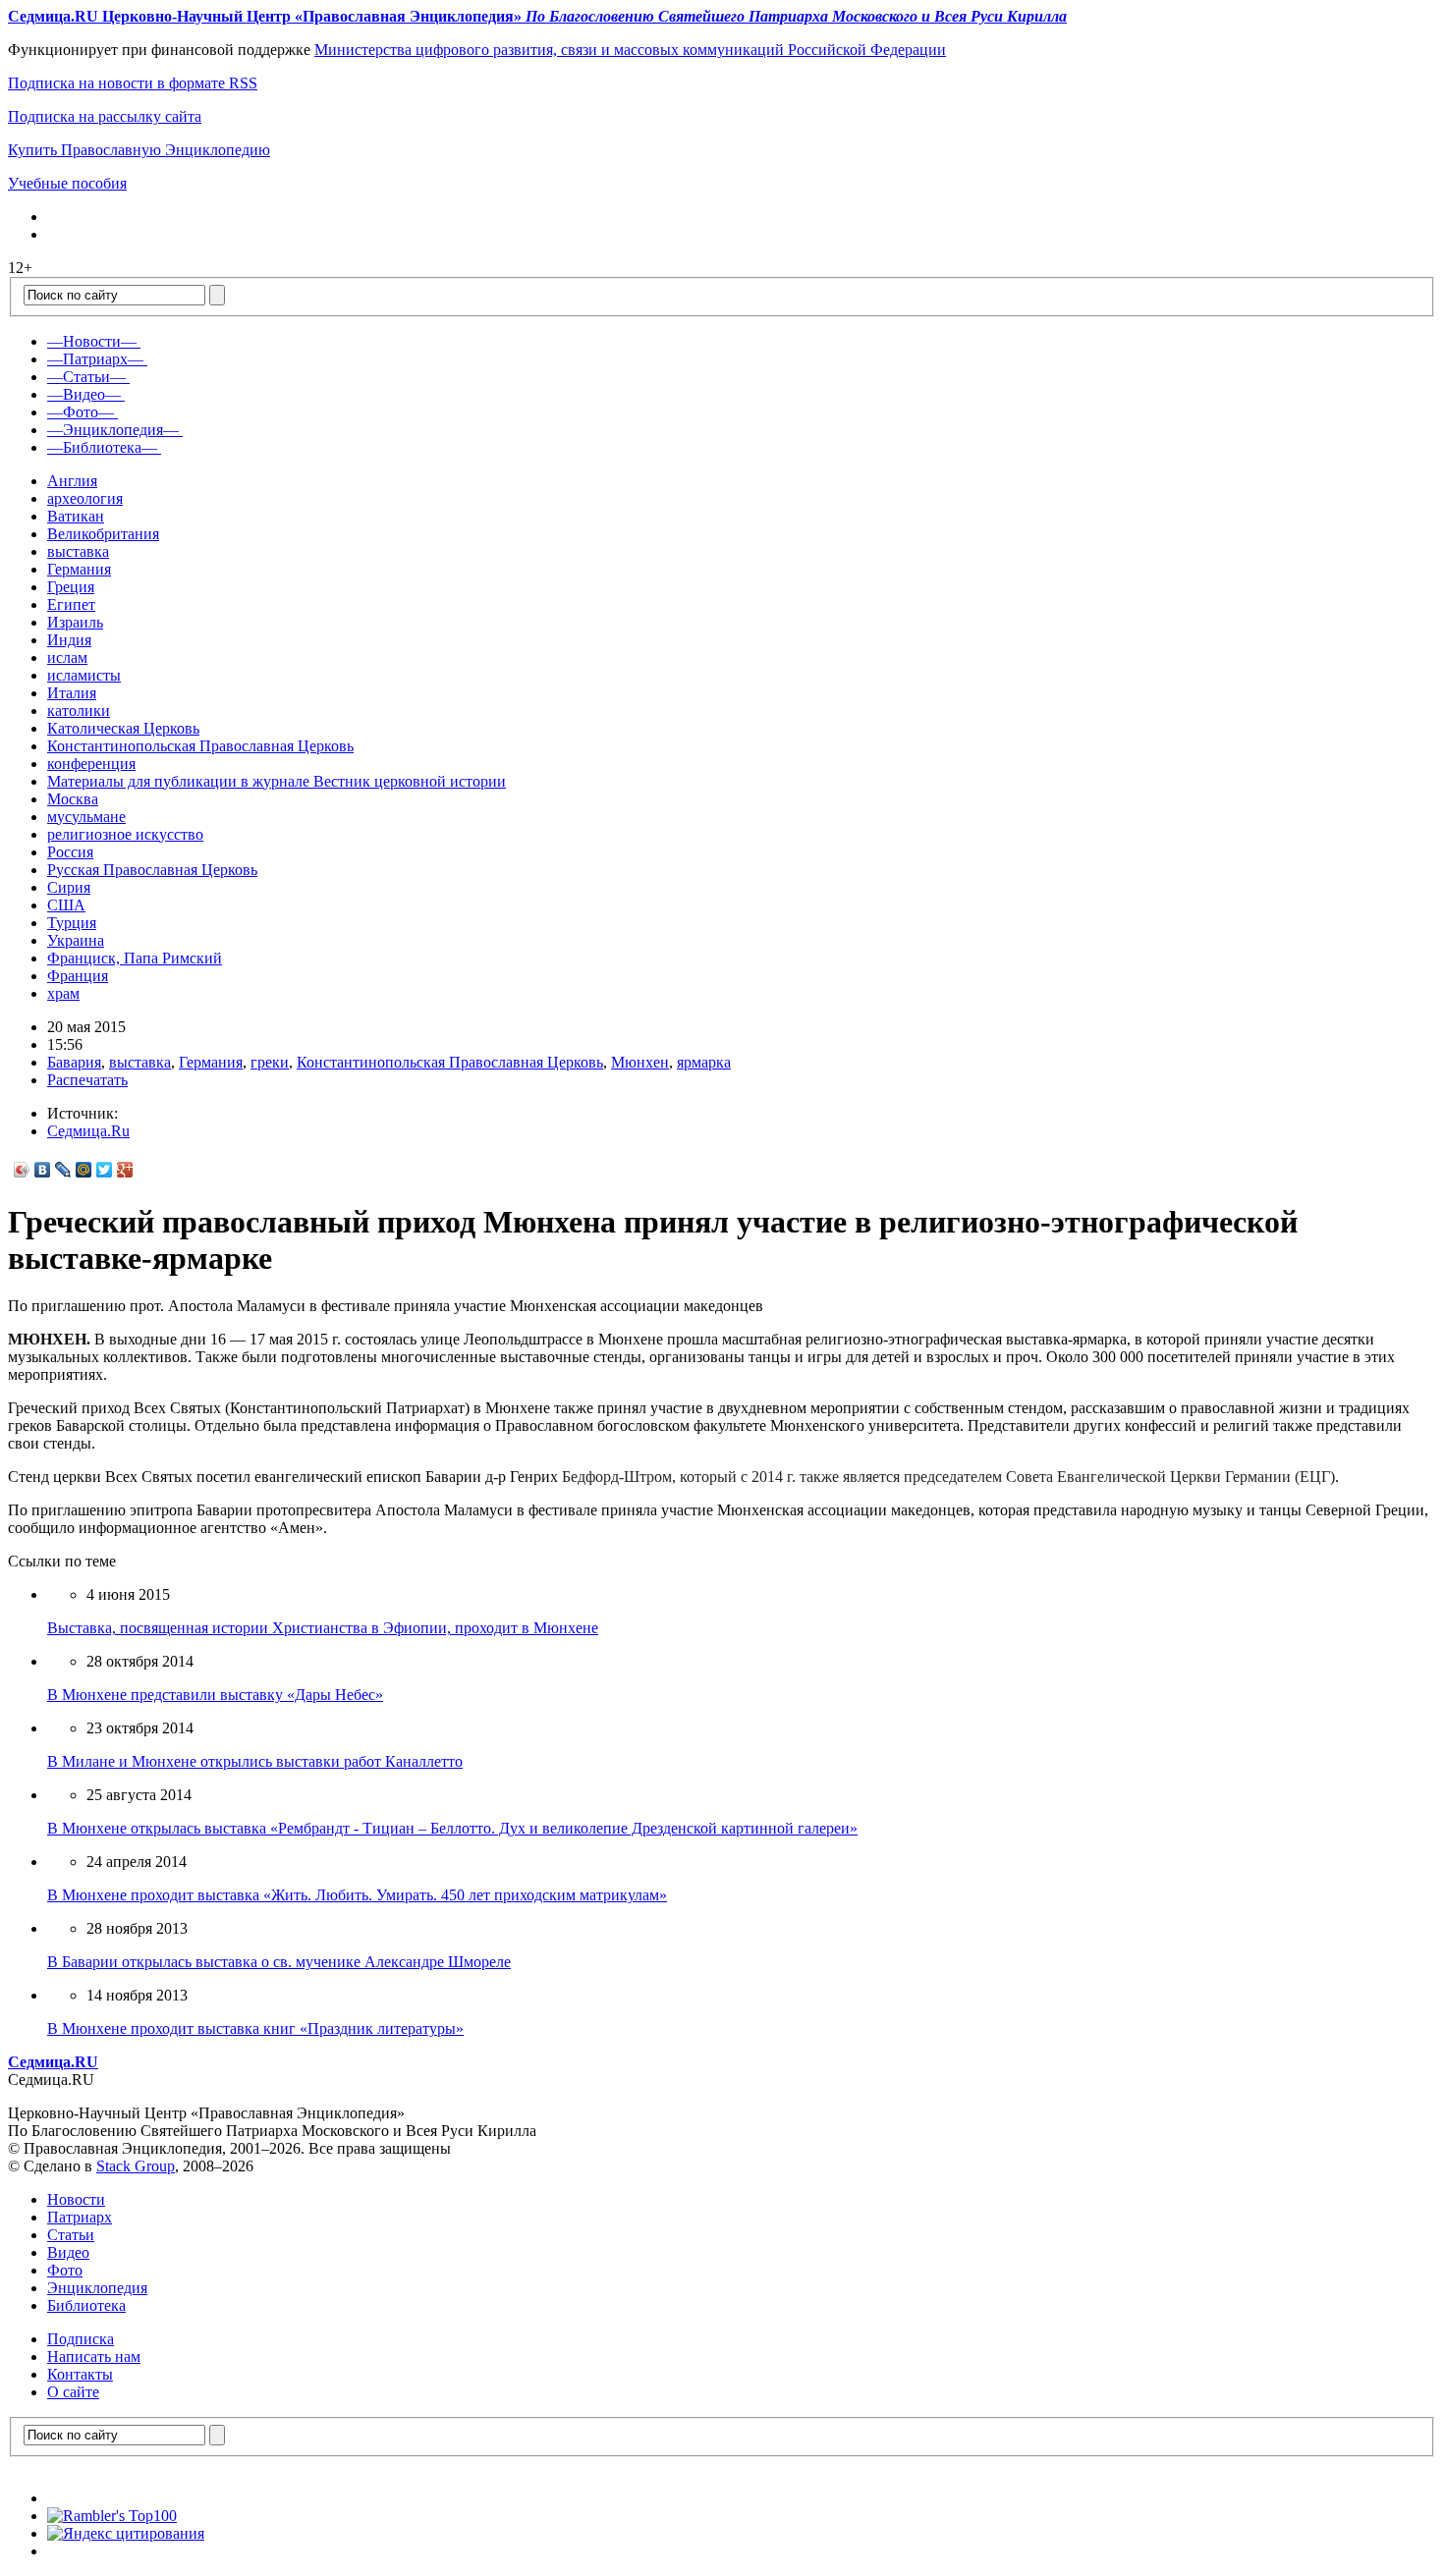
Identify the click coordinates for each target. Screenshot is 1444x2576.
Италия (72, 693)
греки (270, 1062)
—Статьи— (86, 377)
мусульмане (86, 817)
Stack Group (136, 2166)
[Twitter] (105, 1170)
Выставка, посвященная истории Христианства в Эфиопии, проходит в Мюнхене (323, 1628)
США (66, 905)
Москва (73, 799)
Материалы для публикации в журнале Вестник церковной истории (277, 781)
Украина (76, 940)
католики (79, 711)
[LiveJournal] (63, 1170)
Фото (65, 2270)
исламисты (84, 675)
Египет (71, 604)
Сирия (69, 887)
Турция (72, 923)
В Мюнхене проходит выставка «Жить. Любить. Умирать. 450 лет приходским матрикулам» (357, 1895)
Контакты (80, 2374)
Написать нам (94, 2357)
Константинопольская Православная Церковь (200, 746)
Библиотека (86, 2305)
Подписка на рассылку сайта (105, 116)
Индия (69, 640)
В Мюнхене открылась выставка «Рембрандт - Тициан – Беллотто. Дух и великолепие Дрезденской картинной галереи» (452, 1828)
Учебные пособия (67, 183)
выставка (78, 551)
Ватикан (76, 516)
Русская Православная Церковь (152, 870)
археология (85, 498)
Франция (78, 976)
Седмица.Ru (88, 1131)
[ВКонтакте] (43, 1170)
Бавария (74, 1062)
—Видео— (84, 394)
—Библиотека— (102, 447)
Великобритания (103, 534)
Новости (76, 2199)
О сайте (73, 2392)
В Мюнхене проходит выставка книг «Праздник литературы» (255, 2028)
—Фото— (81, 412)
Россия (70, 852)
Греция (71, 587)
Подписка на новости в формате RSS (133, 83)
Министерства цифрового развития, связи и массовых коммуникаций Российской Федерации (630, 50)
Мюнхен (640, 1062)
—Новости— (92, 341)
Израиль (75, 622)
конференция (91, 764)
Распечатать (87, 1080)
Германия (79, 569)
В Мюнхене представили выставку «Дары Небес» (215, 1695)
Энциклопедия (97, 2288)
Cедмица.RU (53, 2062)
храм (63, 993)
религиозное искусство (125, 834)
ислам (67, 658)
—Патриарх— (95, 359)
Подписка (81, 2339)
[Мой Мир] (84, 1170)
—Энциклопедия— (113, 430)
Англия (72, 481)
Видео (68, 2252)
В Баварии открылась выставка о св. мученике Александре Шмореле (279, 1962)
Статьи (71, 2235)
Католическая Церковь (123, 728)
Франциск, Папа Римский (135, 958)
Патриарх (80, 2217)
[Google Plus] (125, 1170)
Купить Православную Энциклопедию (139, 150)
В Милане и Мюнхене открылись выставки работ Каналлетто (255, 1761)
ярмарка (704, 1062)
